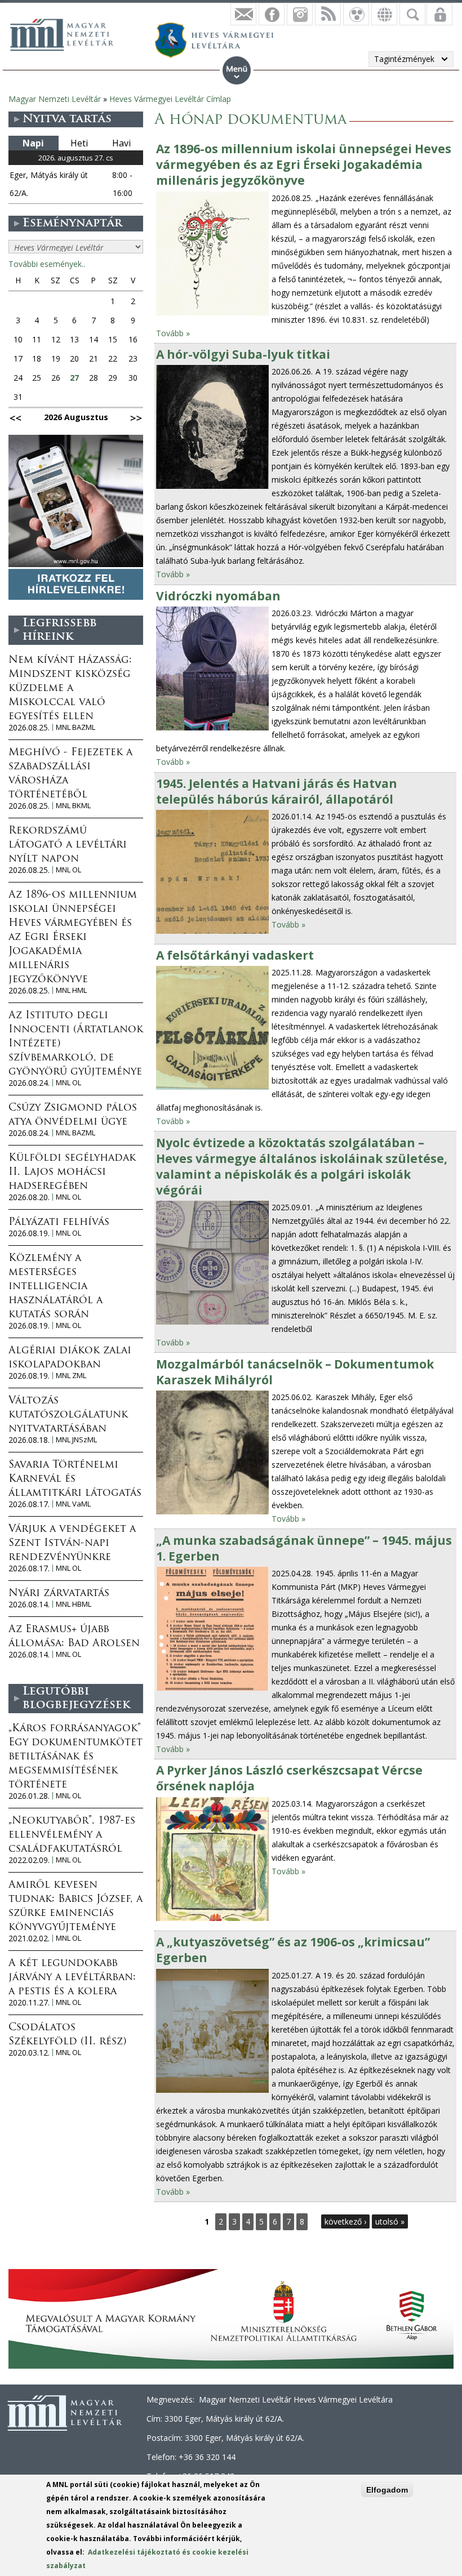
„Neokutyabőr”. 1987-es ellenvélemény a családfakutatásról (72, 1835)
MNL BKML (73, 806)
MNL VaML (73, 1504)
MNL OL (68, 870)
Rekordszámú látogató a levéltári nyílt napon (68, 845)
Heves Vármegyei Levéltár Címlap (170, 99)
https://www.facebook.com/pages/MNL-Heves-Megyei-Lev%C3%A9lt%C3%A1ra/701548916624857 (272, 14)
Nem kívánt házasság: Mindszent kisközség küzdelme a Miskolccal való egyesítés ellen (70, 689)
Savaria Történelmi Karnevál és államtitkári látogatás (75, 1479)
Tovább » (173, 333)
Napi (33, 143)
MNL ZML (71, 1376)
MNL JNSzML (76, 1440)
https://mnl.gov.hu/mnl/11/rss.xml (328, 14)
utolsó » (390, 2221)
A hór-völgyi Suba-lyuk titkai (243, 354)
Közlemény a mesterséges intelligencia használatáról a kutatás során (55, 1287)
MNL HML (71, 990)
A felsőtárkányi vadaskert (235, 955)
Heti (79, 143)
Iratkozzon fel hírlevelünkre (243, 14)
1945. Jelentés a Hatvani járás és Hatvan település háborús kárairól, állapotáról (277, 791)
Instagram (300, 14)
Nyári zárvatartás (59, 1594)
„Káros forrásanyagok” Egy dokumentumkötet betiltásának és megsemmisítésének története (75, 1757)
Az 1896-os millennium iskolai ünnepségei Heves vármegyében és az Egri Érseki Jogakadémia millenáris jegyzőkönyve (304, 164)
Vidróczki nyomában (218, 596)
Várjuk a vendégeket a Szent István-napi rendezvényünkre (72, 1544)
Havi (121, 143)
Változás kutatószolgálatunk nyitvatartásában (68, 1415)
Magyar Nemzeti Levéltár (55, 99)
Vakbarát (356, 14)
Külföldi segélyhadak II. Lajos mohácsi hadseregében (72, 1173)
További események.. (47, 264)
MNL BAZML (75, 727)
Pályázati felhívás (59, 1223)
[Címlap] (68, 33)
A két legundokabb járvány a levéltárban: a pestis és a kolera (72, 1978)
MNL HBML (74, 1604)
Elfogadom (387, 2490)
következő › (345, 2221)
